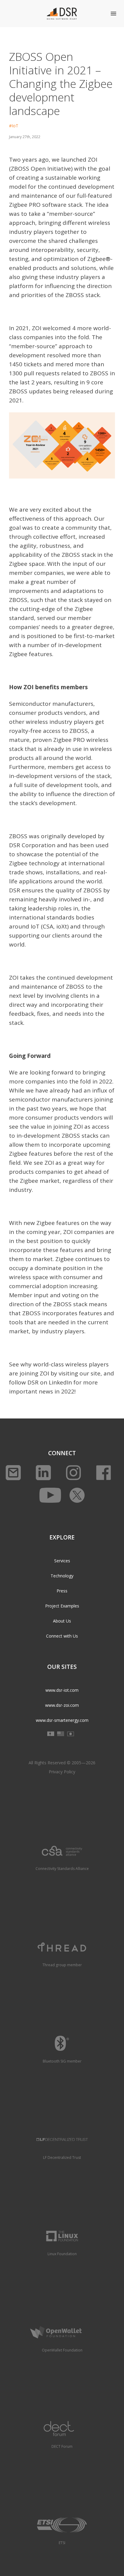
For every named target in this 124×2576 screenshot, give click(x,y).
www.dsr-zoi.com (62, 1705)
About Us (62, 1621)
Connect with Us (62, 1636)
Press (62, 1591)
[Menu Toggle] (113, 14)
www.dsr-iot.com (62, 1690)
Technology (62, 1576)
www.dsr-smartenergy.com (62, 1720)
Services (62, 1561)
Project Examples (62, 1606)
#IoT (14, 126)
